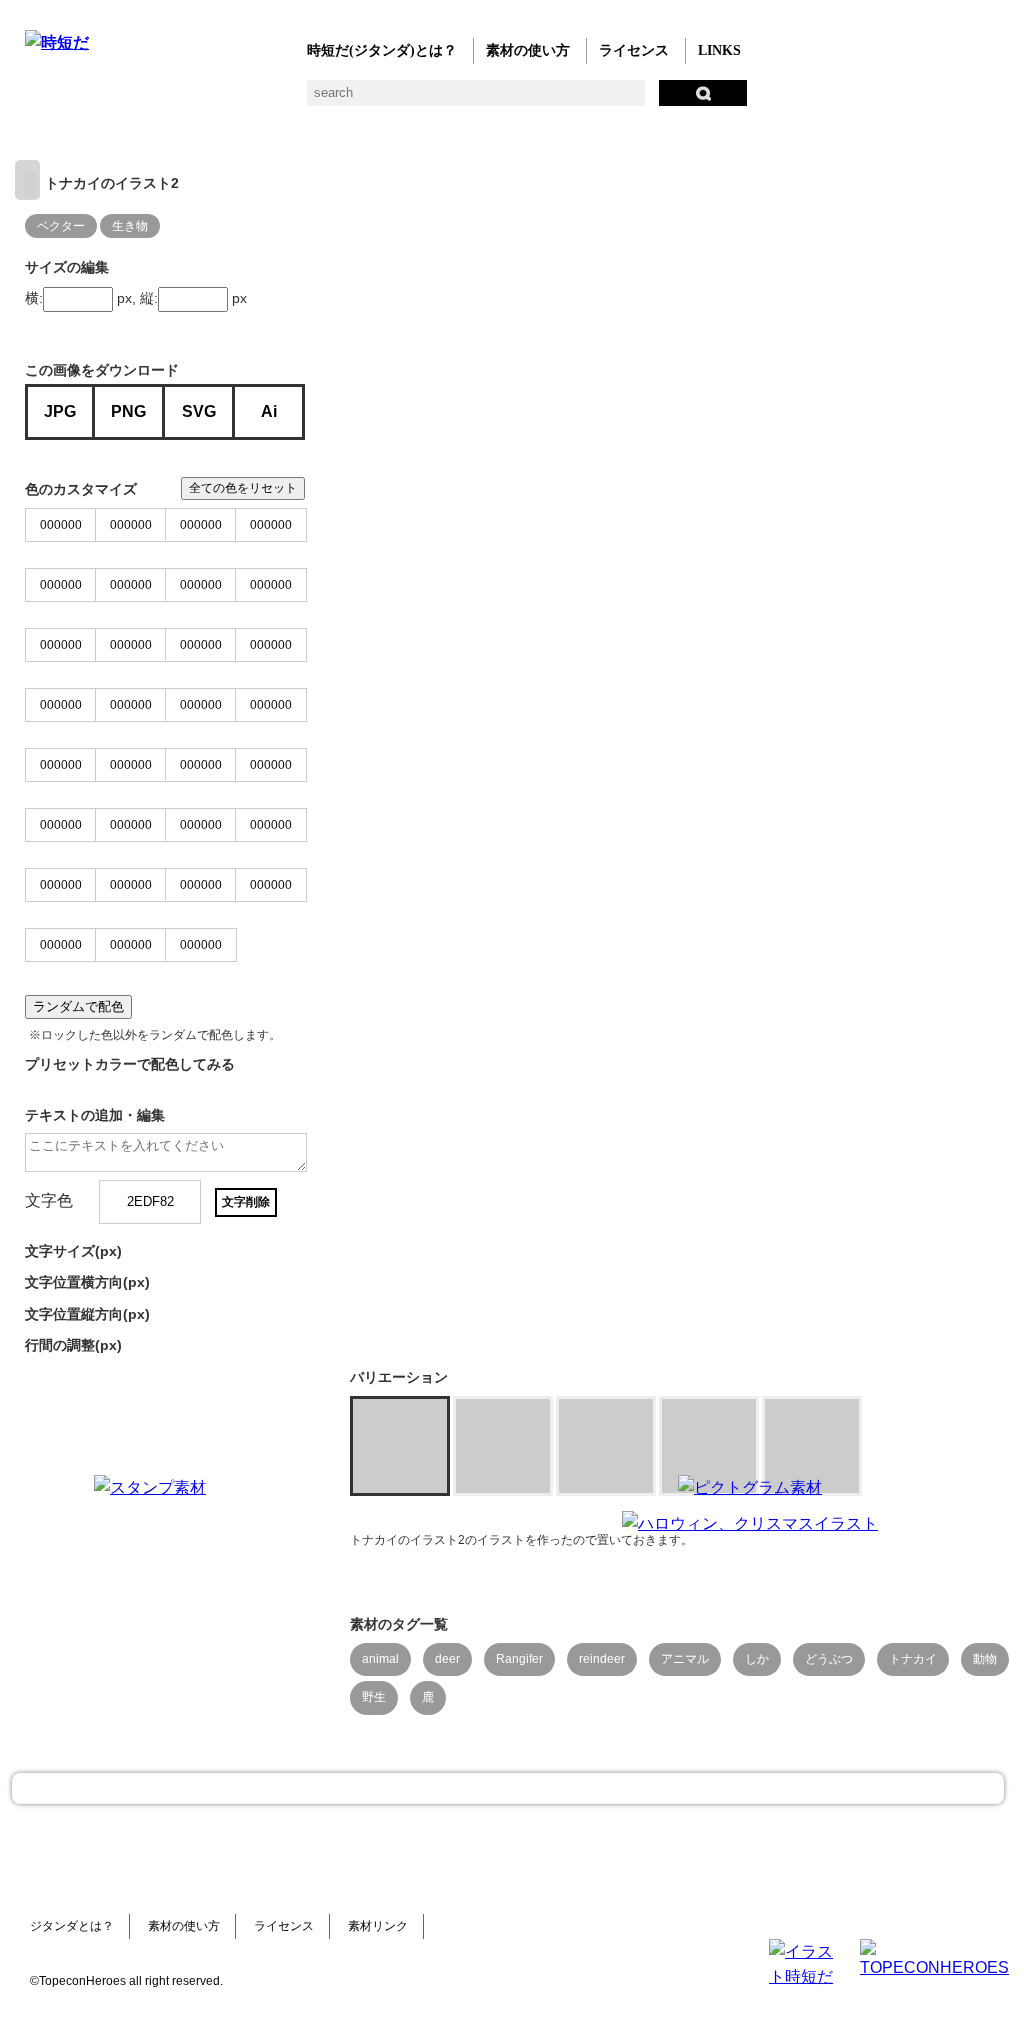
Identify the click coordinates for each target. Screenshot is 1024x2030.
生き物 (130, 226)
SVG (199, 411)
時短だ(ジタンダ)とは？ (382, 50)
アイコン (597, 100)
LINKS (719, 50)
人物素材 (37, 100)
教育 (237, 100)
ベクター (637, 100)
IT (157, 100)
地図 (517, 100)
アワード (397, 100)
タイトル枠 (437, 100)
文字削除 (246, 1202)
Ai (269, 411)
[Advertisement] (450, 1600)
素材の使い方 (528, 50)
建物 (357, 100)
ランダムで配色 (78, 1006)
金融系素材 (117, 100)
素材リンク (378, 1926)
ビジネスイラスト (77, 100)
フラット (717, 100)
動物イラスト (277, 100)
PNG (128, 411)
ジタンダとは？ (72, 1926)
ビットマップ (677, 100)
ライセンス (634, 50)
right (27, 180)
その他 (757, 100)
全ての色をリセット (243, 488)
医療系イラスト (197, 100)
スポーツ (477, 100)
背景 (317, 100)
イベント (557, 100)
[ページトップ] (508, 1788)
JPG (60, 411)
